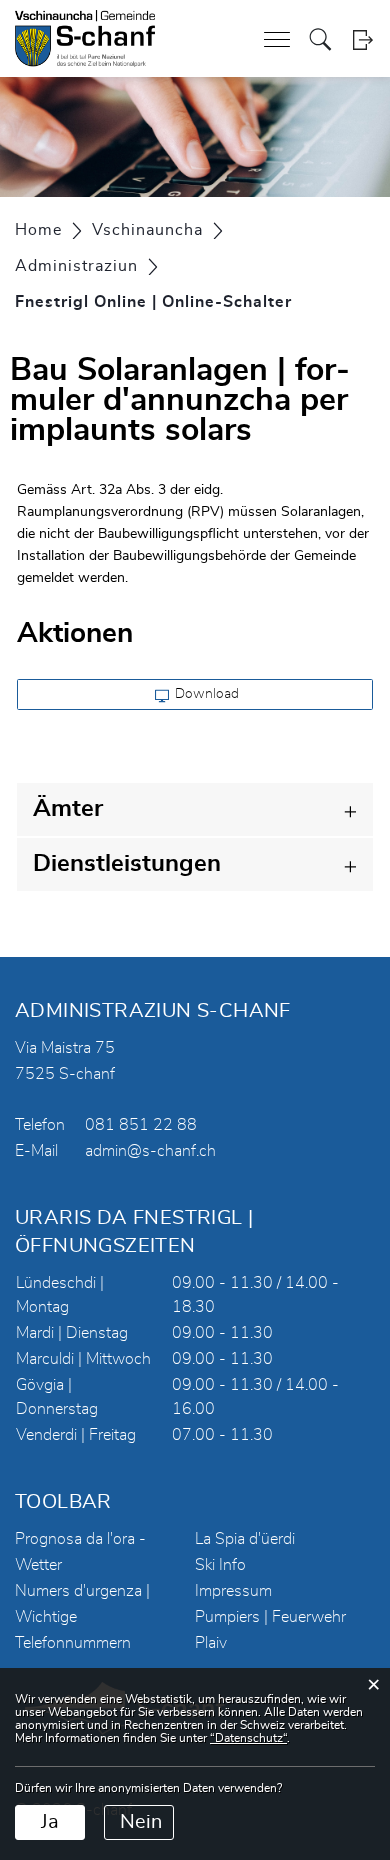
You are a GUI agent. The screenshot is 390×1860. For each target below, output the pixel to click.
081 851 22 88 (141, 1125)
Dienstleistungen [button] (127, 864)
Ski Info (220, 1565)
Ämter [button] (68, 809)
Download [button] (205, 694)
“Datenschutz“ (248, 1738)
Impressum (233, 1591)
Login (362, 39)
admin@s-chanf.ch (150, 1151)
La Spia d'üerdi (245, 1539)
